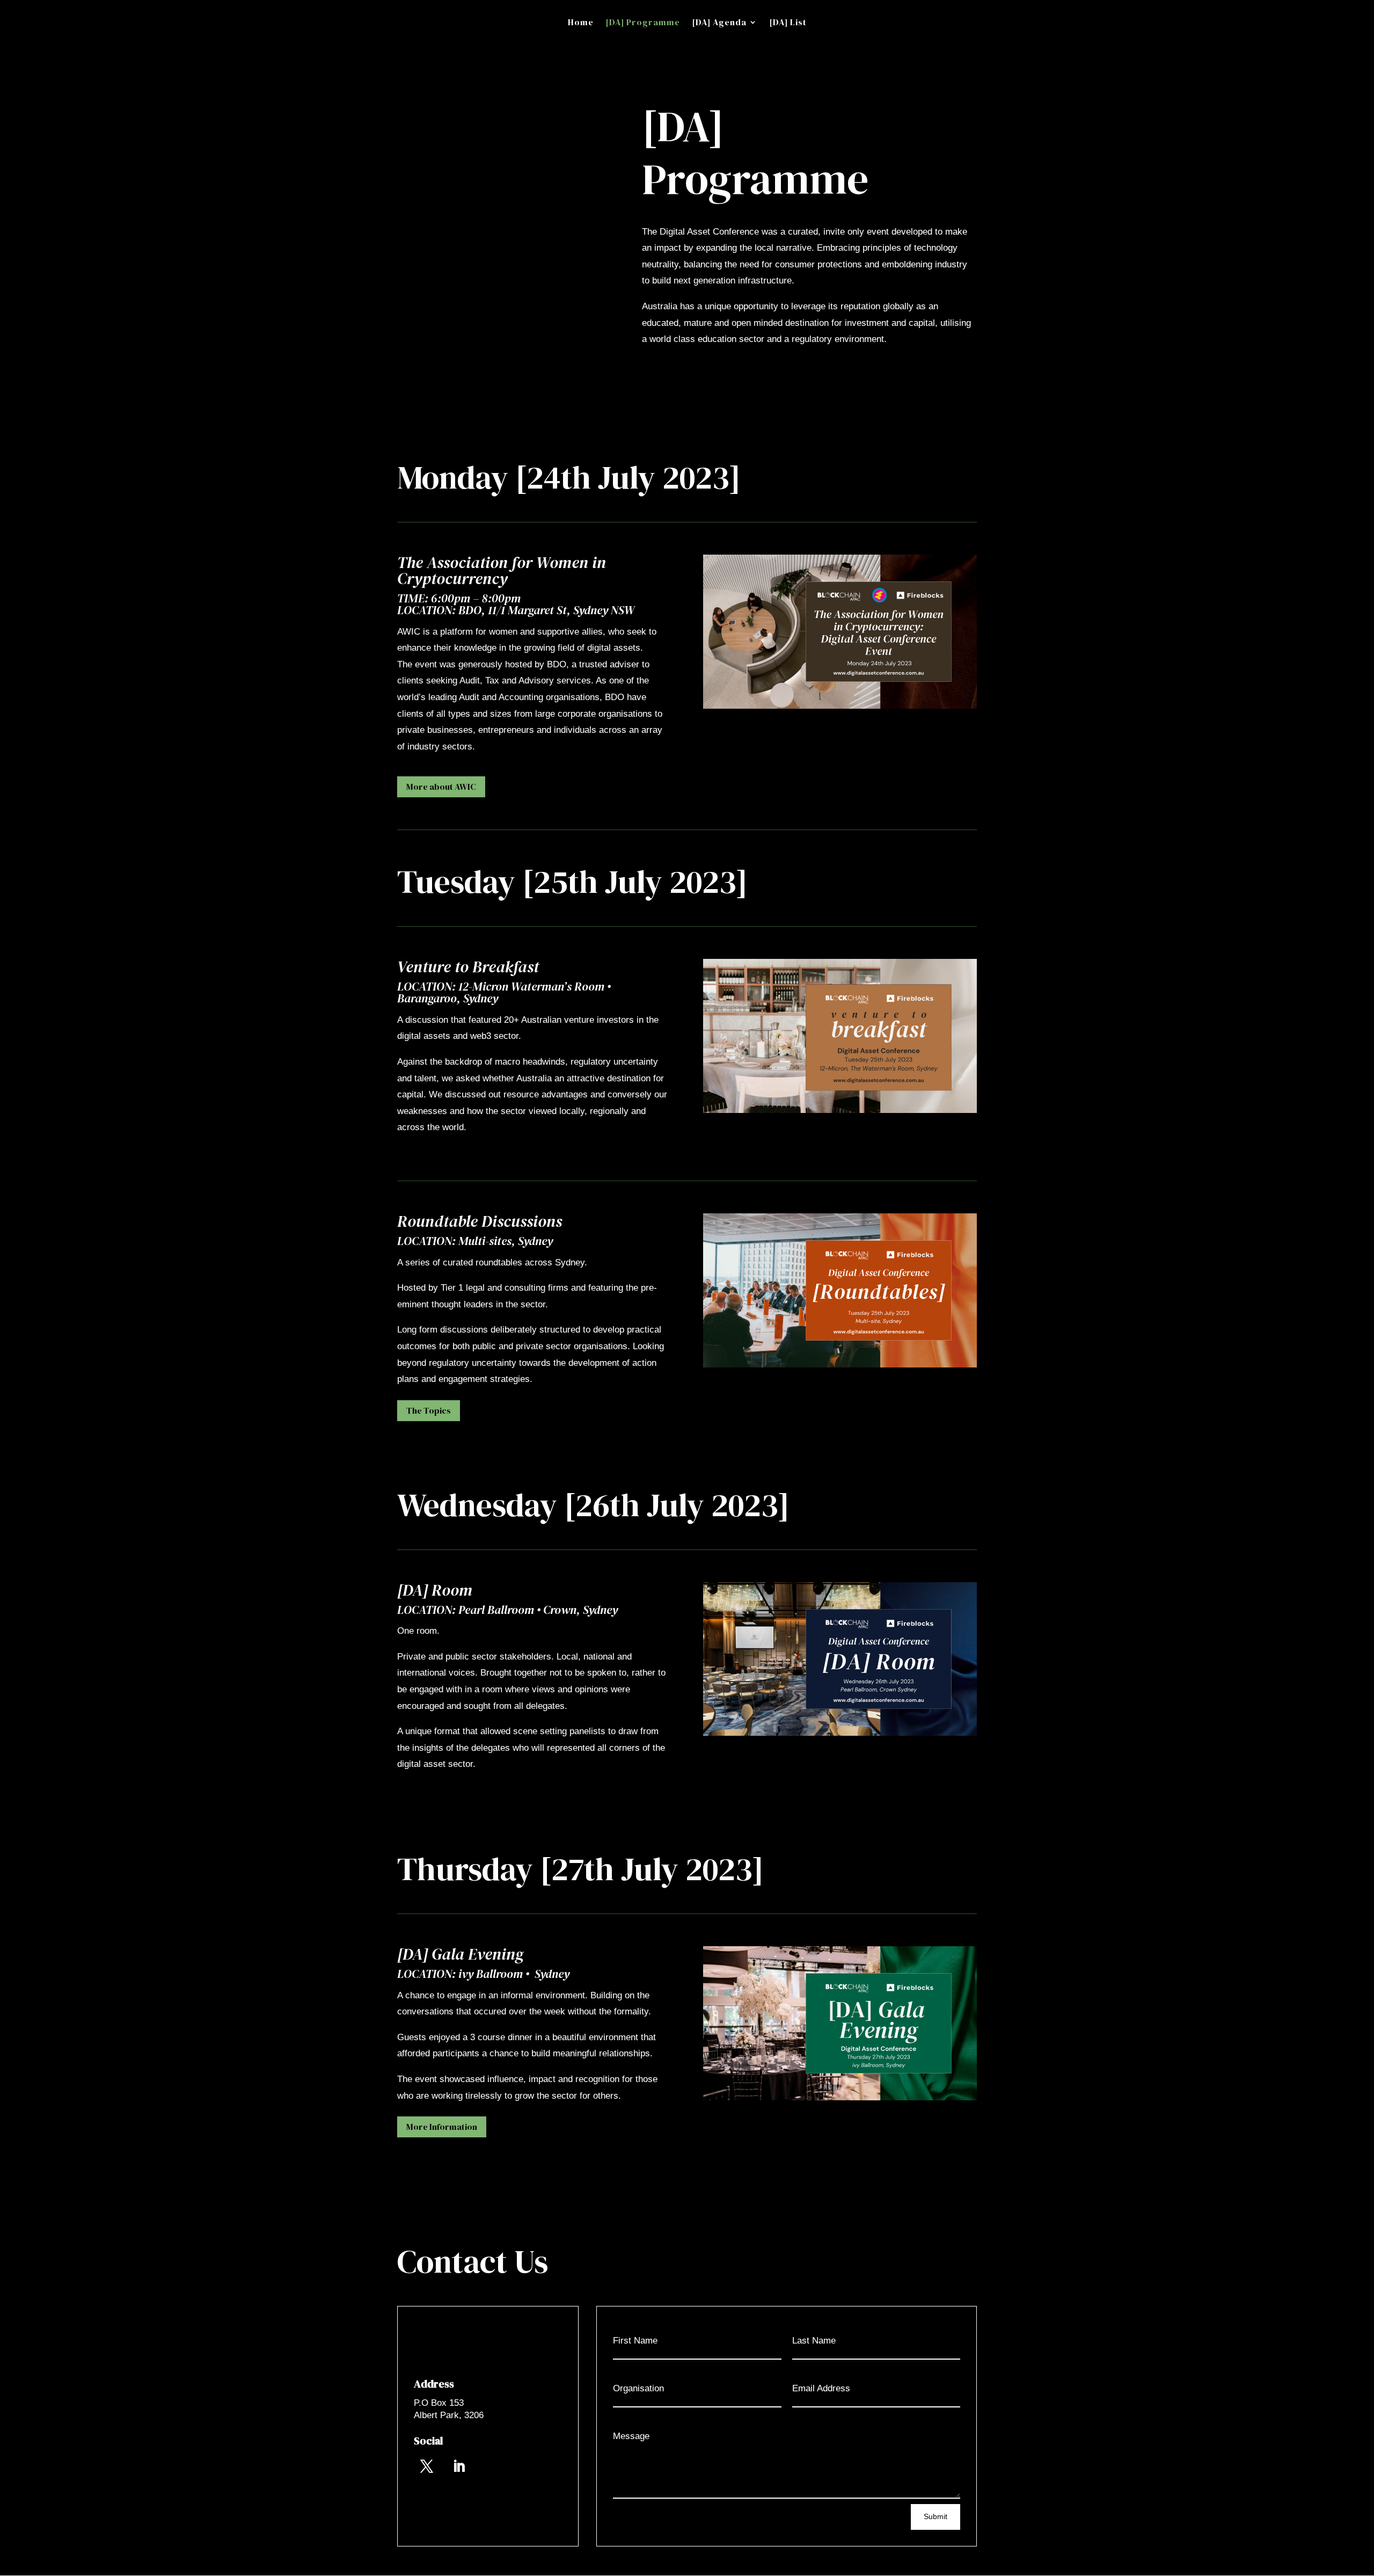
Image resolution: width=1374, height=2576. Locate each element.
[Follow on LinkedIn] (459, 2466)
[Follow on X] (427, 2466)
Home (581, 23)
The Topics (429, 1410)
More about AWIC (441, 787)
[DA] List (788, 23)
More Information (442, 2127)
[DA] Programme (643, 23)
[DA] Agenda (719, 23)
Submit (936, 2516)
